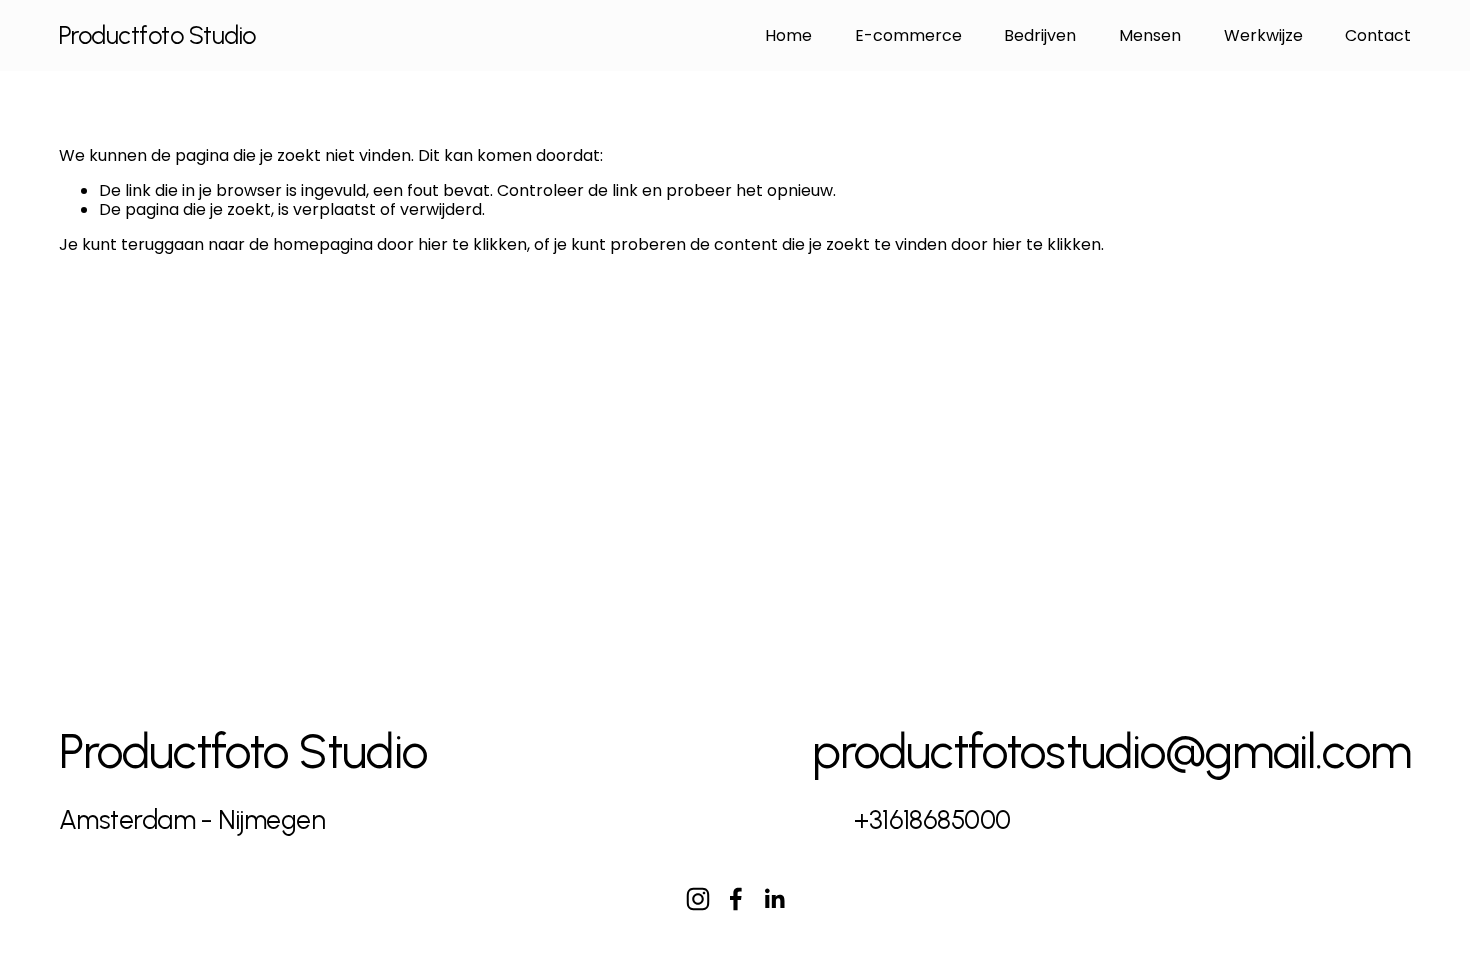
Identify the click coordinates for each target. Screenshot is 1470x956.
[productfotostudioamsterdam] (698, 899)
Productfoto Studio (157, 35)
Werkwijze (1263, 35)
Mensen (1150, 35)
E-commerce (908, 35)
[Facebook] (736, 899)
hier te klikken (472, 244)
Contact (1378, 35)
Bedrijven (1040, 35)
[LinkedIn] (774, 899)
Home (788, 35)
